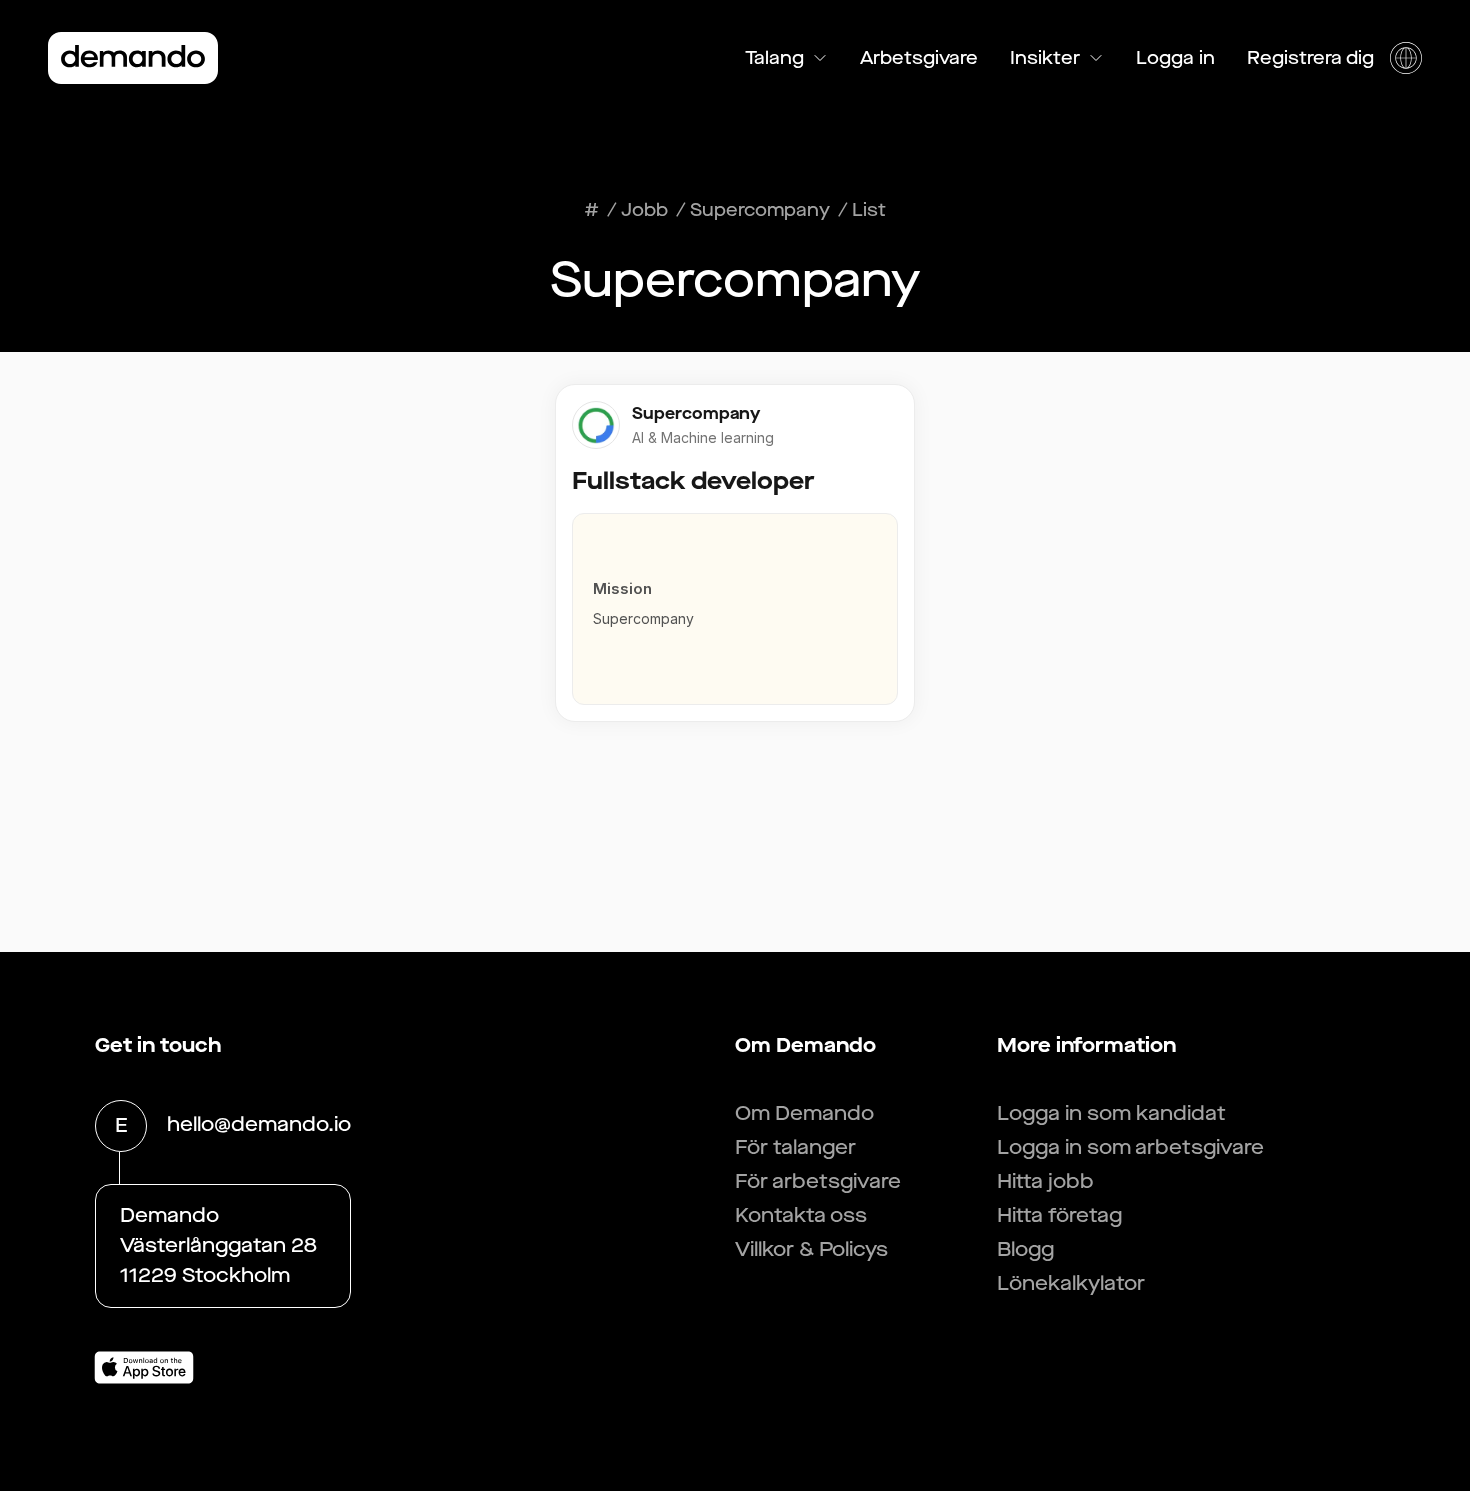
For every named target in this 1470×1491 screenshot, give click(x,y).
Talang (774, 58)
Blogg (1025, 1249)
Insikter (1045, 58)
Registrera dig (1310, 58)
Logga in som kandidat (1111, 1113)
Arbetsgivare (919, 58)
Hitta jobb (1045, 1181)
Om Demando (804, 1113)
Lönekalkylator (1071, 1283)
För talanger (795, 1147)
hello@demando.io (259, 1124)
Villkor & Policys (811, 1249)
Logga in (1175, 58)
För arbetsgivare (818, 1181)
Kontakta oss (801, 1215)
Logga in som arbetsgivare (1130, 1147)
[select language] (1406, 58)
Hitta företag (1059, 1215)
